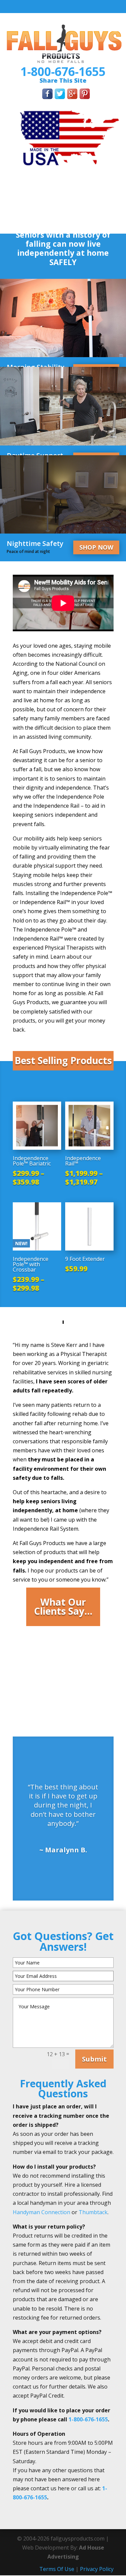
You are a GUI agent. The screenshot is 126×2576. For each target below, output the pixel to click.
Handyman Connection (41, 2212)
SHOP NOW (96, 547)
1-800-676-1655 (63, 71)
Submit (94, 2059)
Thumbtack (93, 2212)
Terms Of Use (57, 2569)
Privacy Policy (97, 2569)
